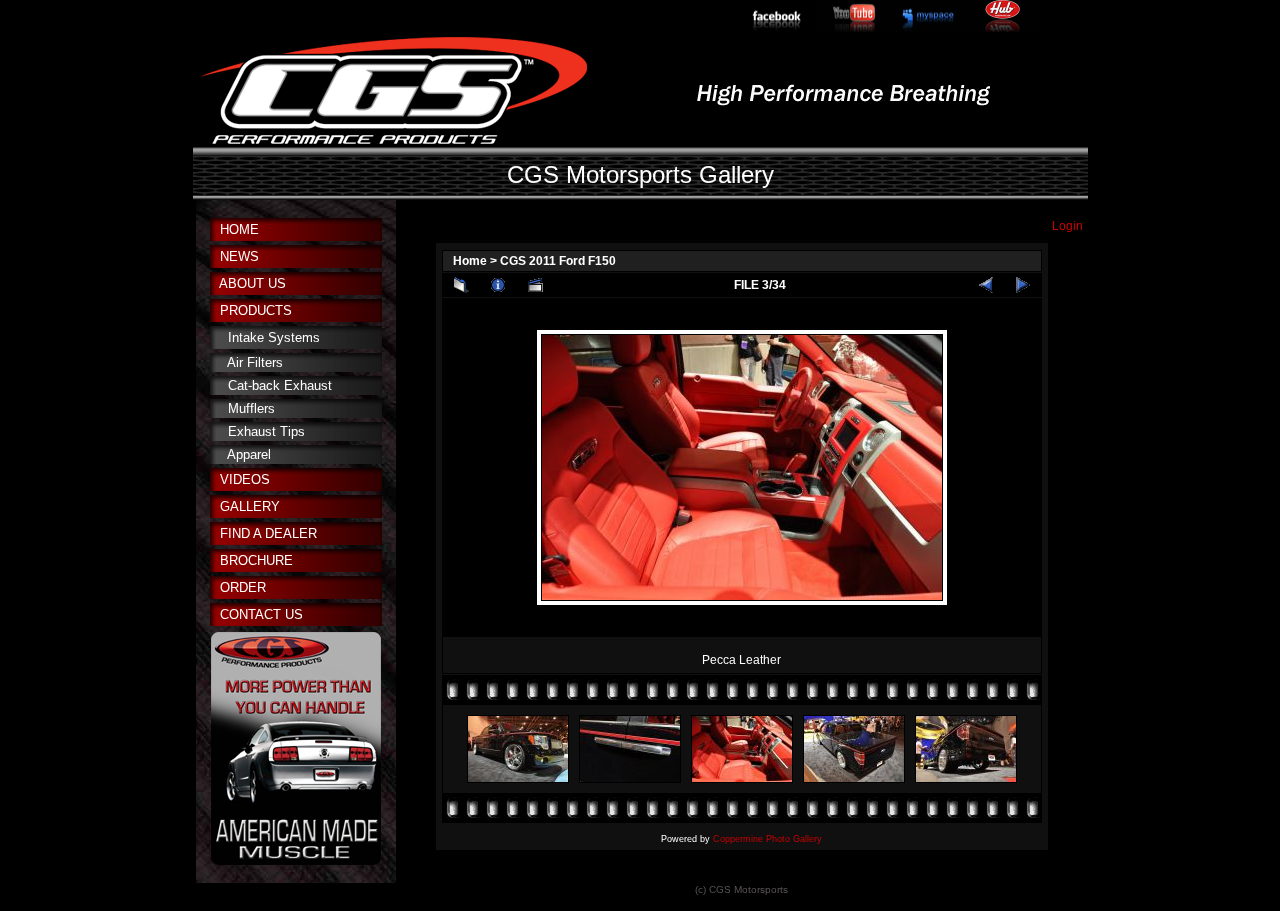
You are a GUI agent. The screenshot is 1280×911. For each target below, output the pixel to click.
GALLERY (250, 506)
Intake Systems (274, 337)
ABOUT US (252, 283)
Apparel (249, 454)
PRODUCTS (256, 310)
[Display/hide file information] (498, 285)
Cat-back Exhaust (280, 385)
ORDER (243, 587)
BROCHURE (256, 560)
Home (470, 261)
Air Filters (255, 362)
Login (1067, 226)
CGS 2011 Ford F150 (558, 261)
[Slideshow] (535, 285)
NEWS (239, 256)
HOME (239, 229)
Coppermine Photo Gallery (767, 839)
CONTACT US (261, 614)
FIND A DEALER (268, 533)
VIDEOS (245, 479)
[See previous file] (986, 285)
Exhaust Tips (266, 431)
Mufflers (251, 408)
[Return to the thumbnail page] (461, 285)
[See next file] (1023, 285)
